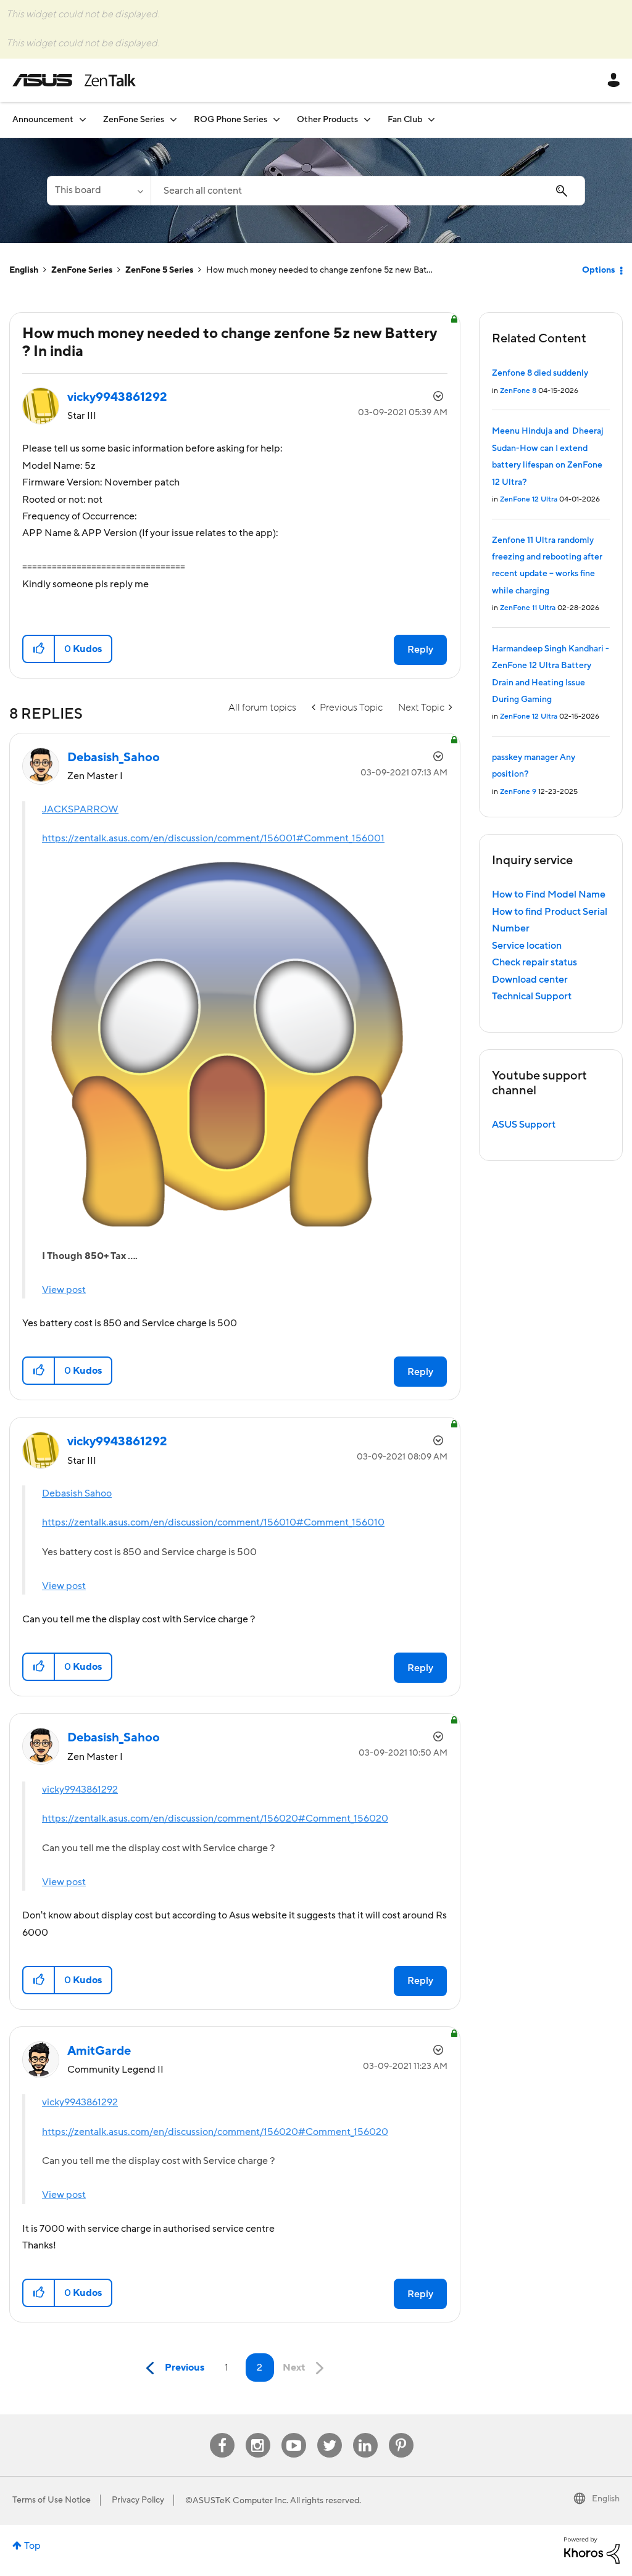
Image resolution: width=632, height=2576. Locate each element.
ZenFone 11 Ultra (528, 608)
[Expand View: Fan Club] (431, 119)
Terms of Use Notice (52, 2500)
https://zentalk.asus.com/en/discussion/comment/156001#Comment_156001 (213, 838)
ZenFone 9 (518, 792)
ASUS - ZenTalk (74, 80)
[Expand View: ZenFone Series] (173, 119)
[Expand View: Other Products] (367, 119)
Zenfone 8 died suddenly (540, 373)
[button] (39, 649)
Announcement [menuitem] (43, 120)
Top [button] (32, 2546)
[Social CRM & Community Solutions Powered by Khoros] (592, 2549)
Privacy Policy (138, 2500)
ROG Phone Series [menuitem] (231, 120)
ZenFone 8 (518, 391)
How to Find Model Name (549, 894)
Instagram (258, 2433)
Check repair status (534, 962)
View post (64, 1290)
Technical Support (532, 996)
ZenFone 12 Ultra (529, 499)
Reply (420, 650)
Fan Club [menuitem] (405, 120)
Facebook (222, 2433)
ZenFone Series (82, 270)
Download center (530, 980)
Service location (527, 946)
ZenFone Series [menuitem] (134, 120)
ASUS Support (524, 1125)
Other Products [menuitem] (327, 120)
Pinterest (401, 2433)
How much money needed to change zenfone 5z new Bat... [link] (319, 270)
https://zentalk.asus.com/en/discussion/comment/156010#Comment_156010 (213, 1522)
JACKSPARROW (80, 809)
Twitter (329, 2433)
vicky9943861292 (80, 1790)
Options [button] (598, 270)
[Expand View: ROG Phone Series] (276, 119)
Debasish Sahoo (77, 1493)
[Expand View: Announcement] (83, 119)
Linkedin (365, 2433)
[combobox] (368, 191)
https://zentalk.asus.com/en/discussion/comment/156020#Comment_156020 (215, 1818)
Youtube (294, 2433)
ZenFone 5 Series (159, 270)
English (24, 270)
